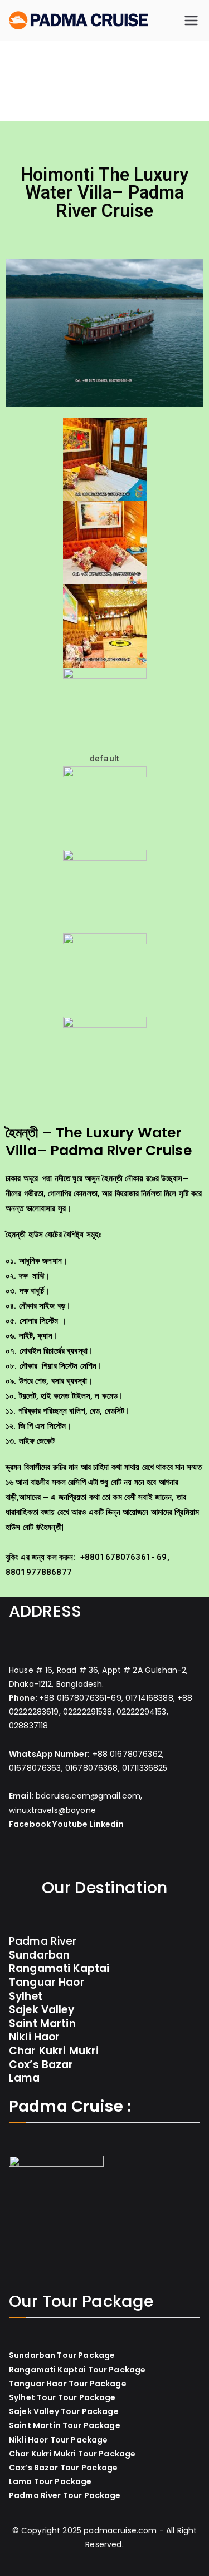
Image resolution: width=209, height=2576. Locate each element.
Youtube (70, 1824)
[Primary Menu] (191, 21)
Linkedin (107, 1824)
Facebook (30, 1824)
